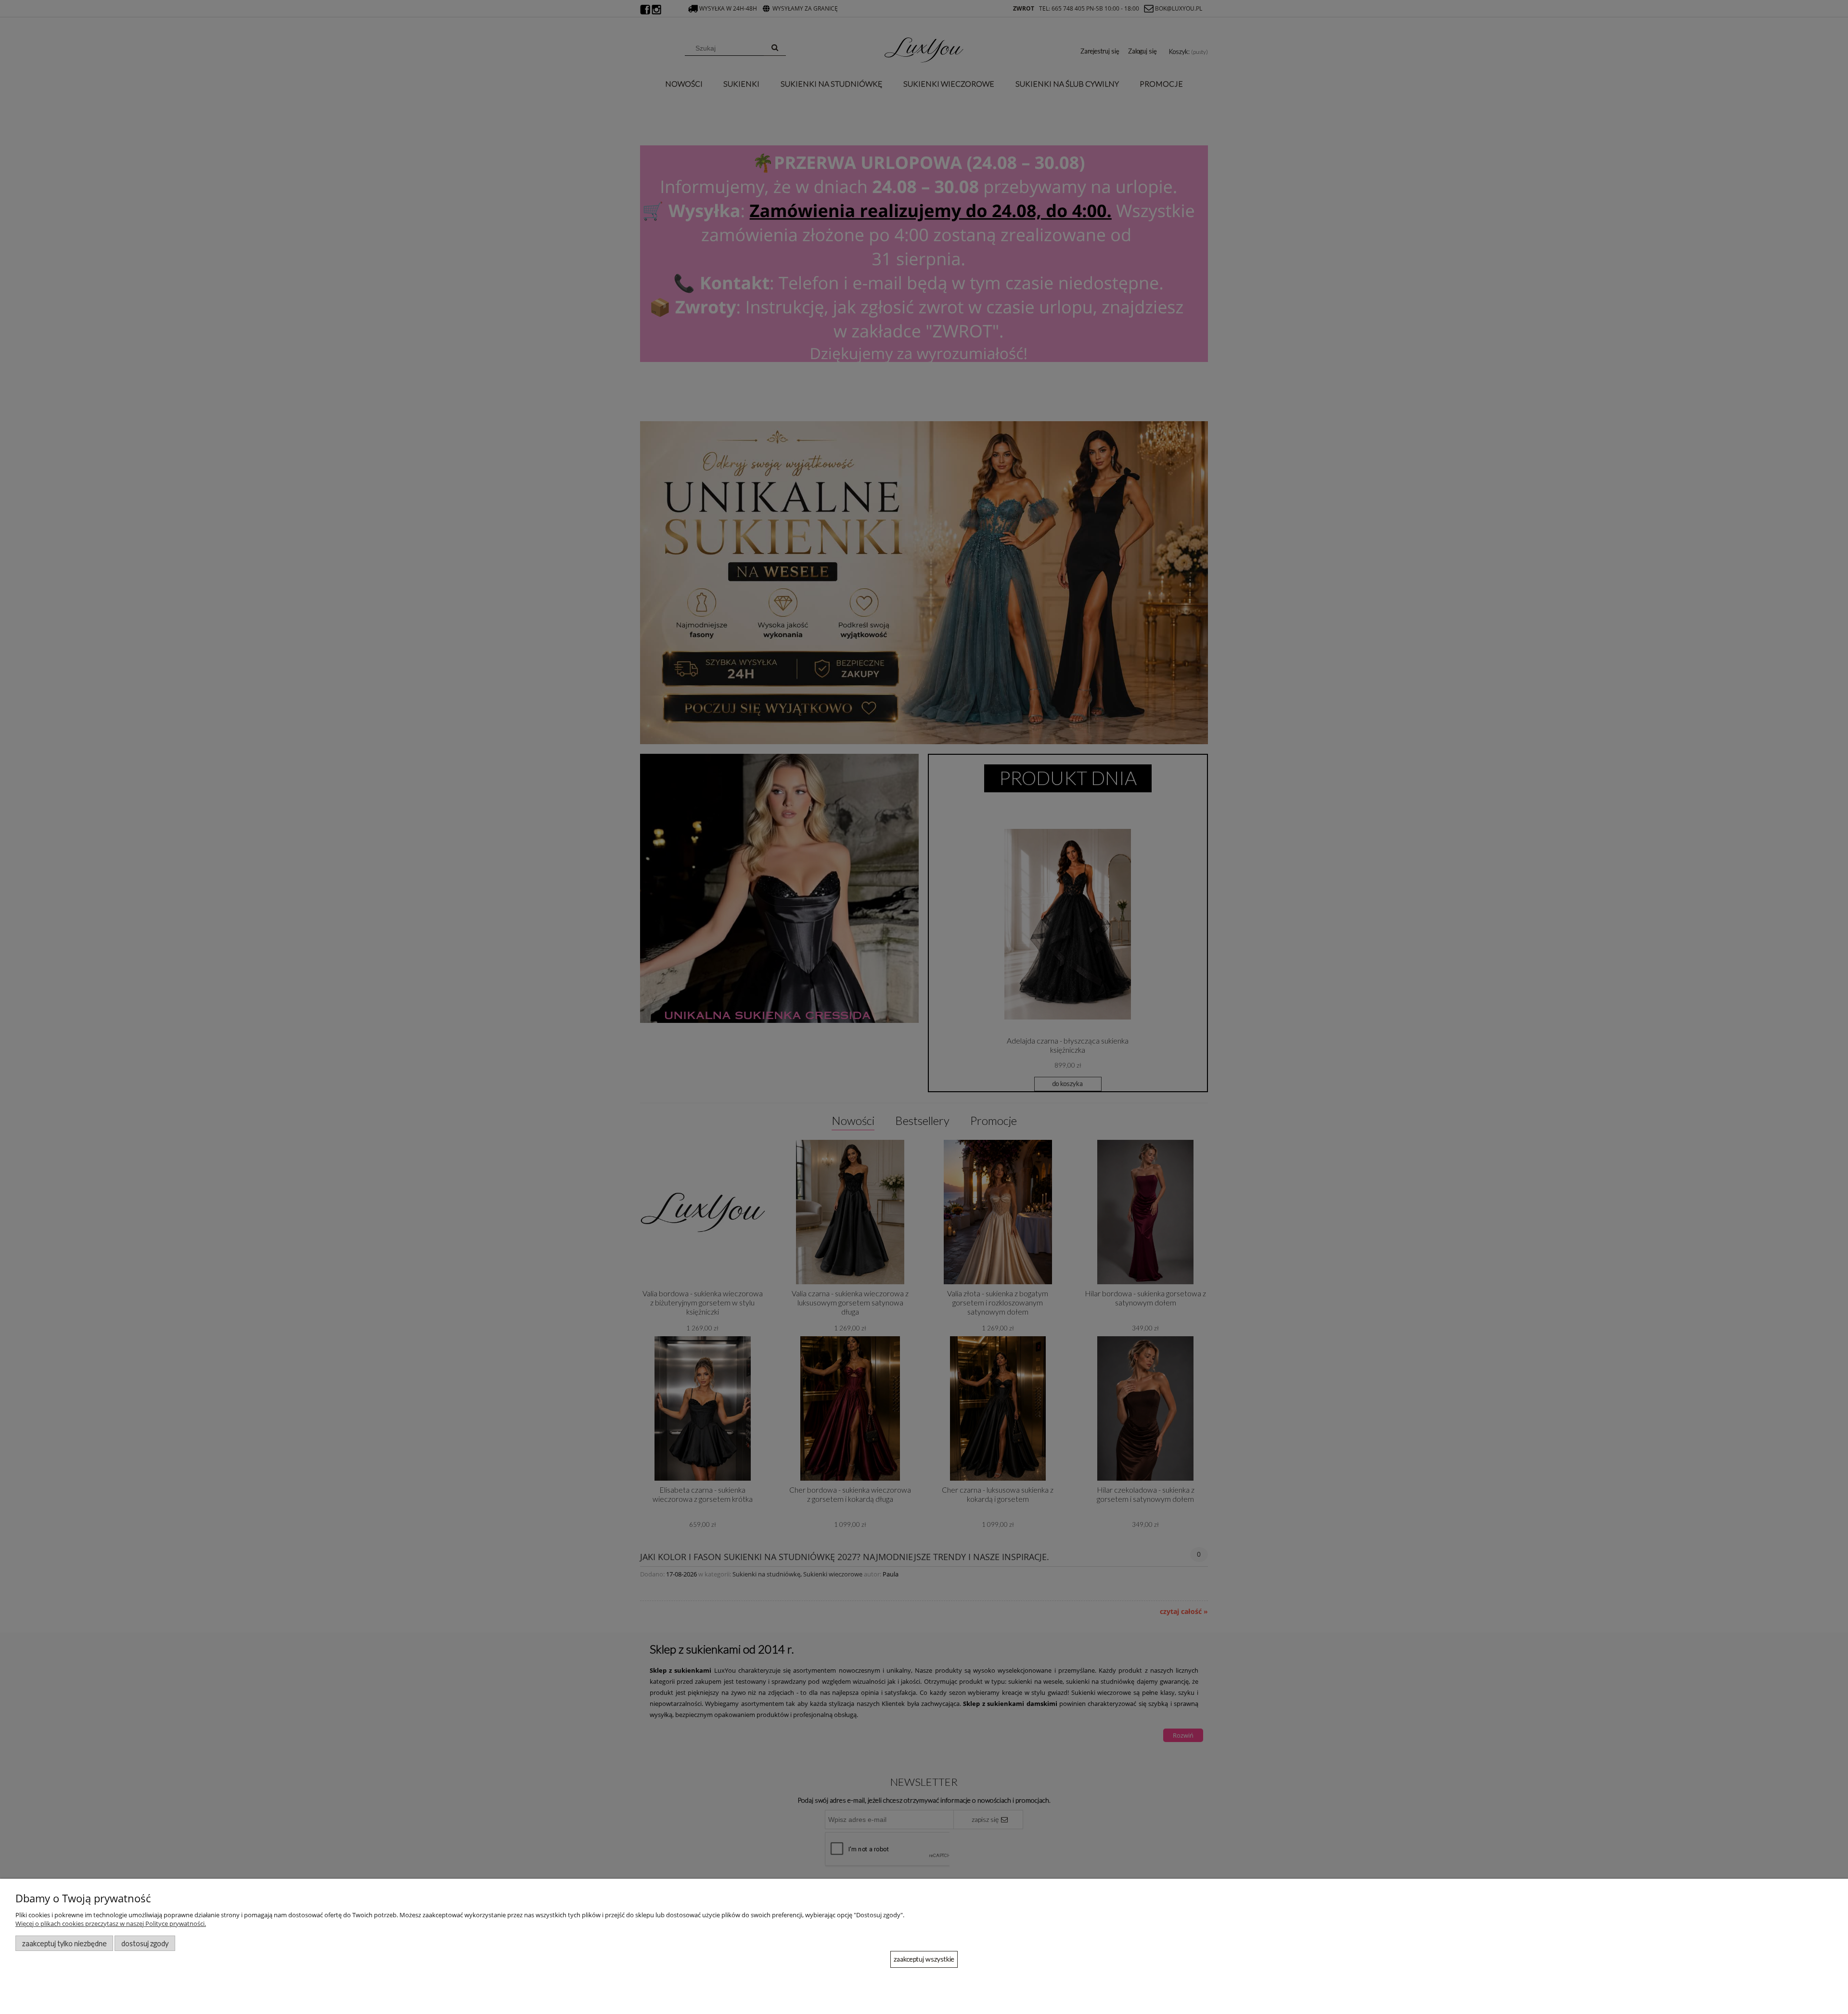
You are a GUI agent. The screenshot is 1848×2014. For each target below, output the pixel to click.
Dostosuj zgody (145, 1943)
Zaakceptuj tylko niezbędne (64, 1943)
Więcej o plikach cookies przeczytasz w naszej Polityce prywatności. (111, 1924)
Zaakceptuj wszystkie (924, 1959)
